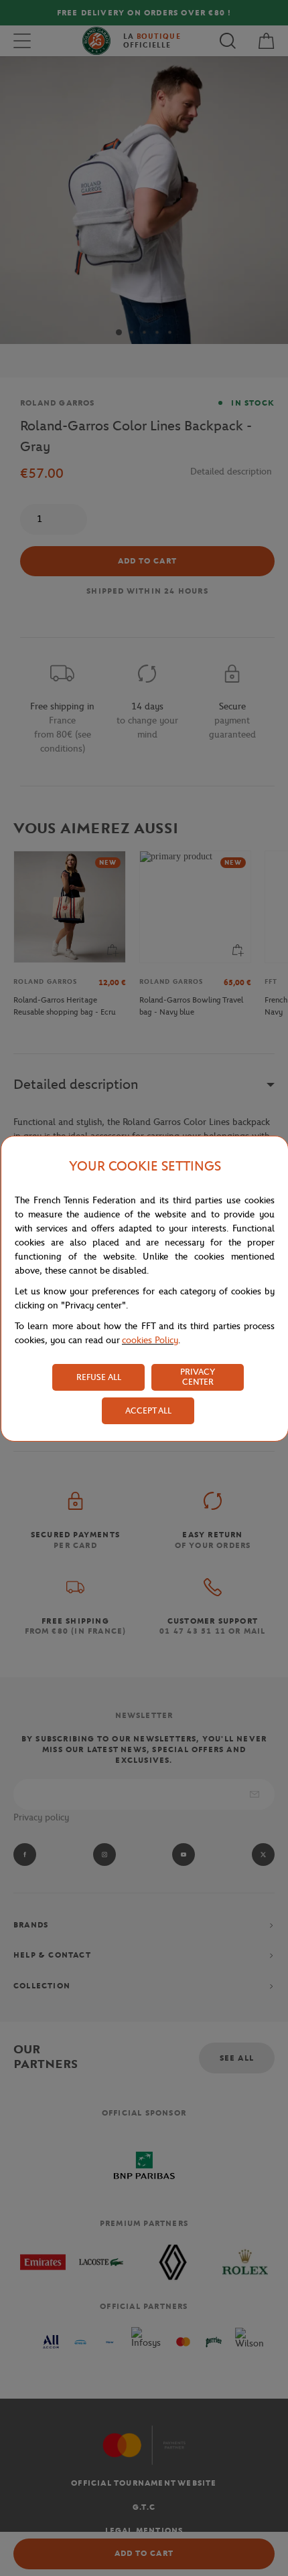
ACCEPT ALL (148, 1410)
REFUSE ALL (99, 1377)
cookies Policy (150, 1340)
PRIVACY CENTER (198, 1377)
